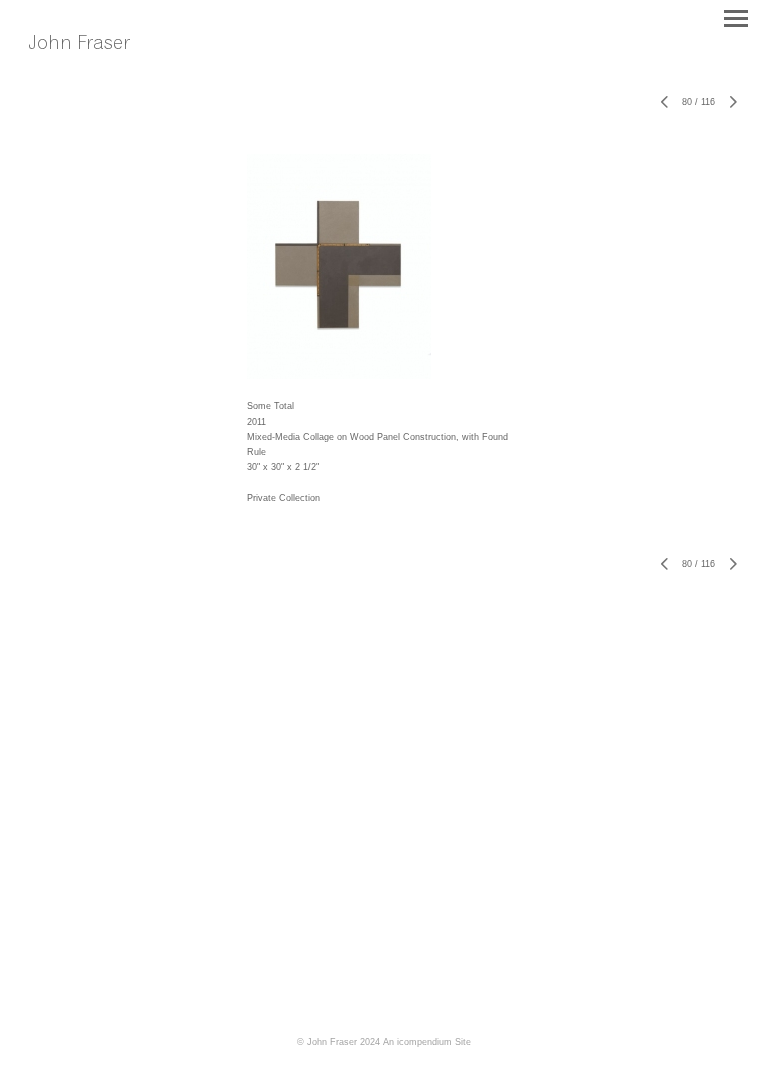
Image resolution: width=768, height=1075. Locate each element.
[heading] (93, 65)
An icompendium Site (427, 1042)
